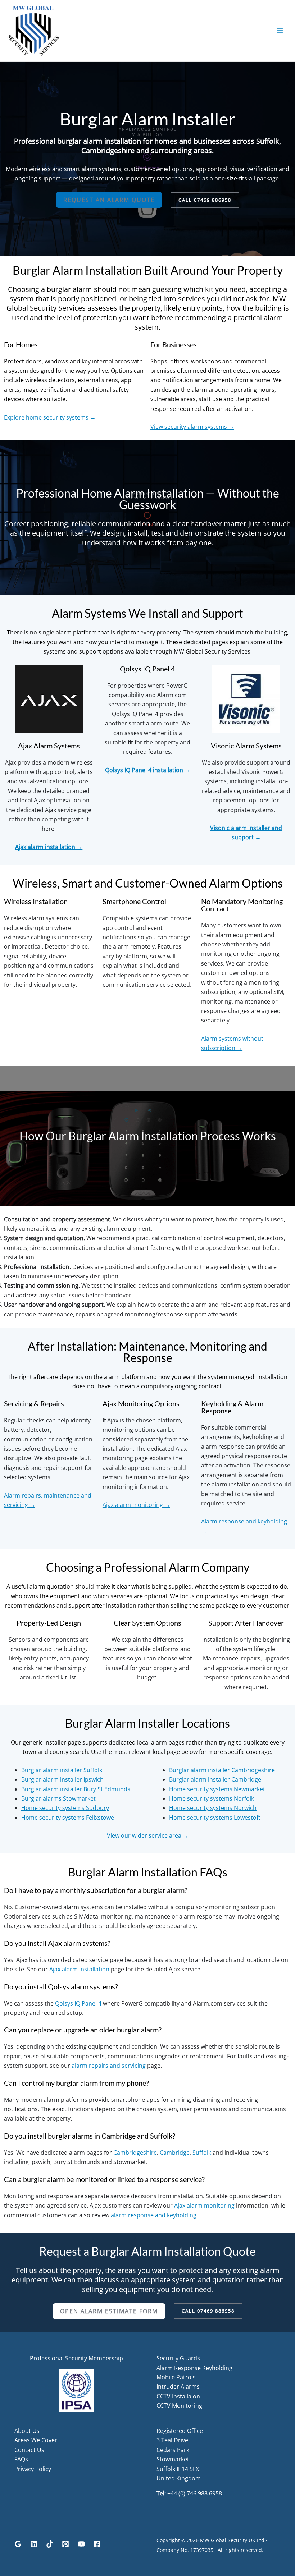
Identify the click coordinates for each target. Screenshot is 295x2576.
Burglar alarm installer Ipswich (62, 1779)
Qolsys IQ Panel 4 (78, 2003)
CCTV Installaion (178, 2396)
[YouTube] (81, 2544)
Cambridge (175, 2153)
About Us (27, 2431)
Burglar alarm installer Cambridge (215, 1779)
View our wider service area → (148, 1835)
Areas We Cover (36, 2440)
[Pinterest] (65, 2544)
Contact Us (29, 2450)
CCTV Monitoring (179, 2406)
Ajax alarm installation (79, 1969)
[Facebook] (97, 2544)
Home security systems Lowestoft (215, 1818)
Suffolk (202, 2153)
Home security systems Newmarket (217, 1789)
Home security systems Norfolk (212, 1798)
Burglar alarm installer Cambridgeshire (222, 1770)
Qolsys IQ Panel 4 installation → (148, 770)
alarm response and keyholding (154, 2215)
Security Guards (178, 2358)
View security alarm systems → (192, 427)
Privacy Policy (33, 2469)
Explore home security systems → (50, 417)
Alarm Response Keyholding (194, 2368)
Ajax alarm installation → (49, 847)
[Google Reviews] (18, 2544)
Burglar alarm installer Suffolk (62, 1770)
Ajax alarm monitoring (204, 2205)
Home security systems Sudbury (65, 1808)
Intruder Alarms (178, 2387)
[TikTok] (50, 2544)
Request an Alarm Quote (109, 200)
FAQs (21, 2459)
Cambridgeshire (135, 2153)
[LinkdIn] (34, 2544)
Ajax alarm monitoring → (136, 1505)
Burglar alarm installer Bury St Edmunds (76, 1789)
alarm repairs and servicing (109, 2066)
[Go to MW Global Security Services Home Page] (33, 30)
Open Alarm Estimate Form (109, 2311)
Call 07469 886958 (205, 200)
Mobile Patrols (176, 2377)
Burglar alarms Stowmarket (58, 1798)
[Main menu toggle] (280, 31)
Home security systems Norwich (213, 1808)
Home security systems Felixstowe (68, 1818)
